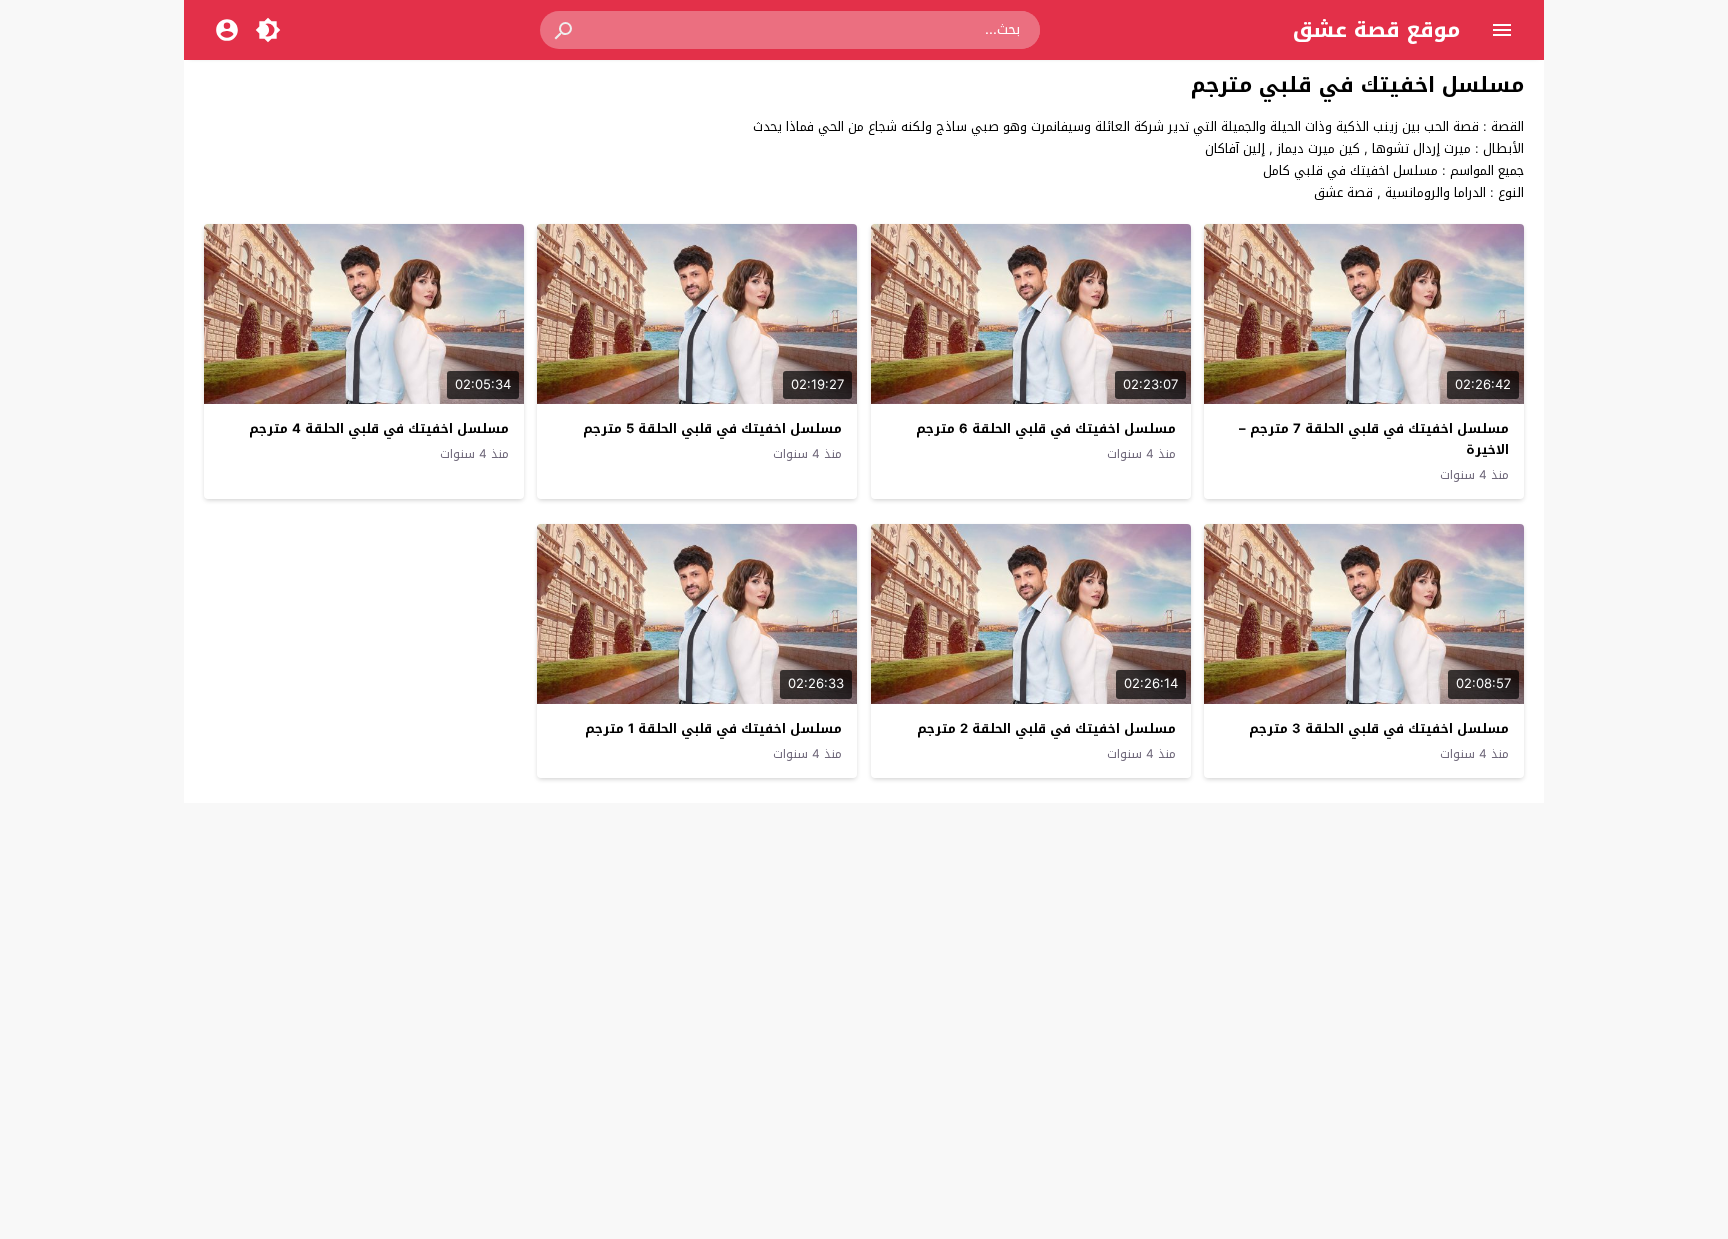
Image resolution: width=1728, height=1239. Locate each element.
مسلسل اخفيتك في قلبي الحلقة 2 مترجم (1046, 728)
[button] (565, 30)
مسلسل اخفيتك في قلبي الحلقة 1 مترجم (713, 728)
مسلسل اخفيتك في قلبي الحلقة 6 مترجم (1046, 428)
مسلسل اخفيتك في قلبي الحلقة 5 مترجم (712, 428)
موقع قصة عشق (1376, 30)
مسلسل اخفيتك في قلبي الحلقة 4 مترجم (379, 428)
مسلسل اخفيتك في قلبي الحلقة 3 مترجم (1379, 728)
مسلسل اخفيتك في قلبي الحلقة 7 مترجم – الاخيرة (1374, 439)
